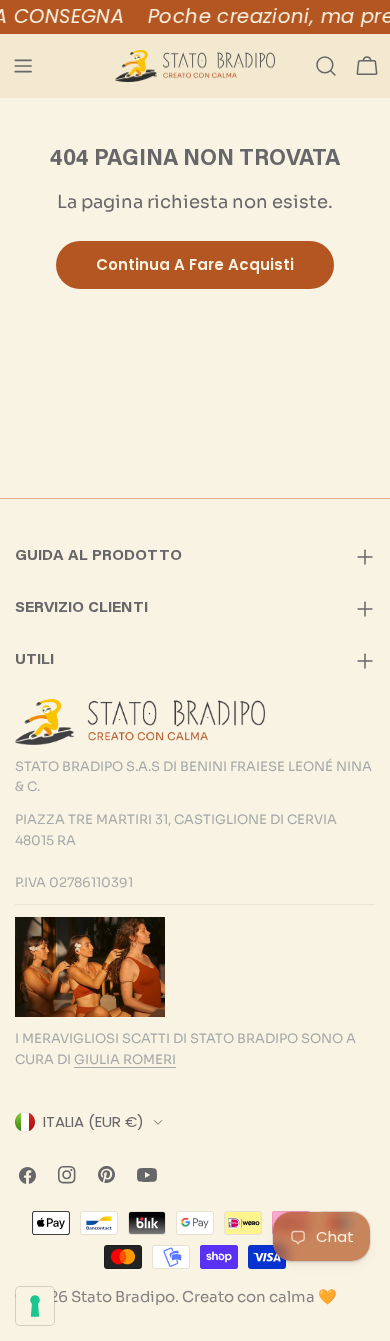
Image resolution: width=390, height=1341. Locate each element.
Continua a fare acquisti (195, 264)
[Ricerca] (326, 66)
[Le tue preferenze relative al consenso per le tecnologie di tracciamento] (35, 1306)
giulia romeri (125, 1059)
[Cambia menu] (23, 66)
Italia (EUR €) (93, 1121)
